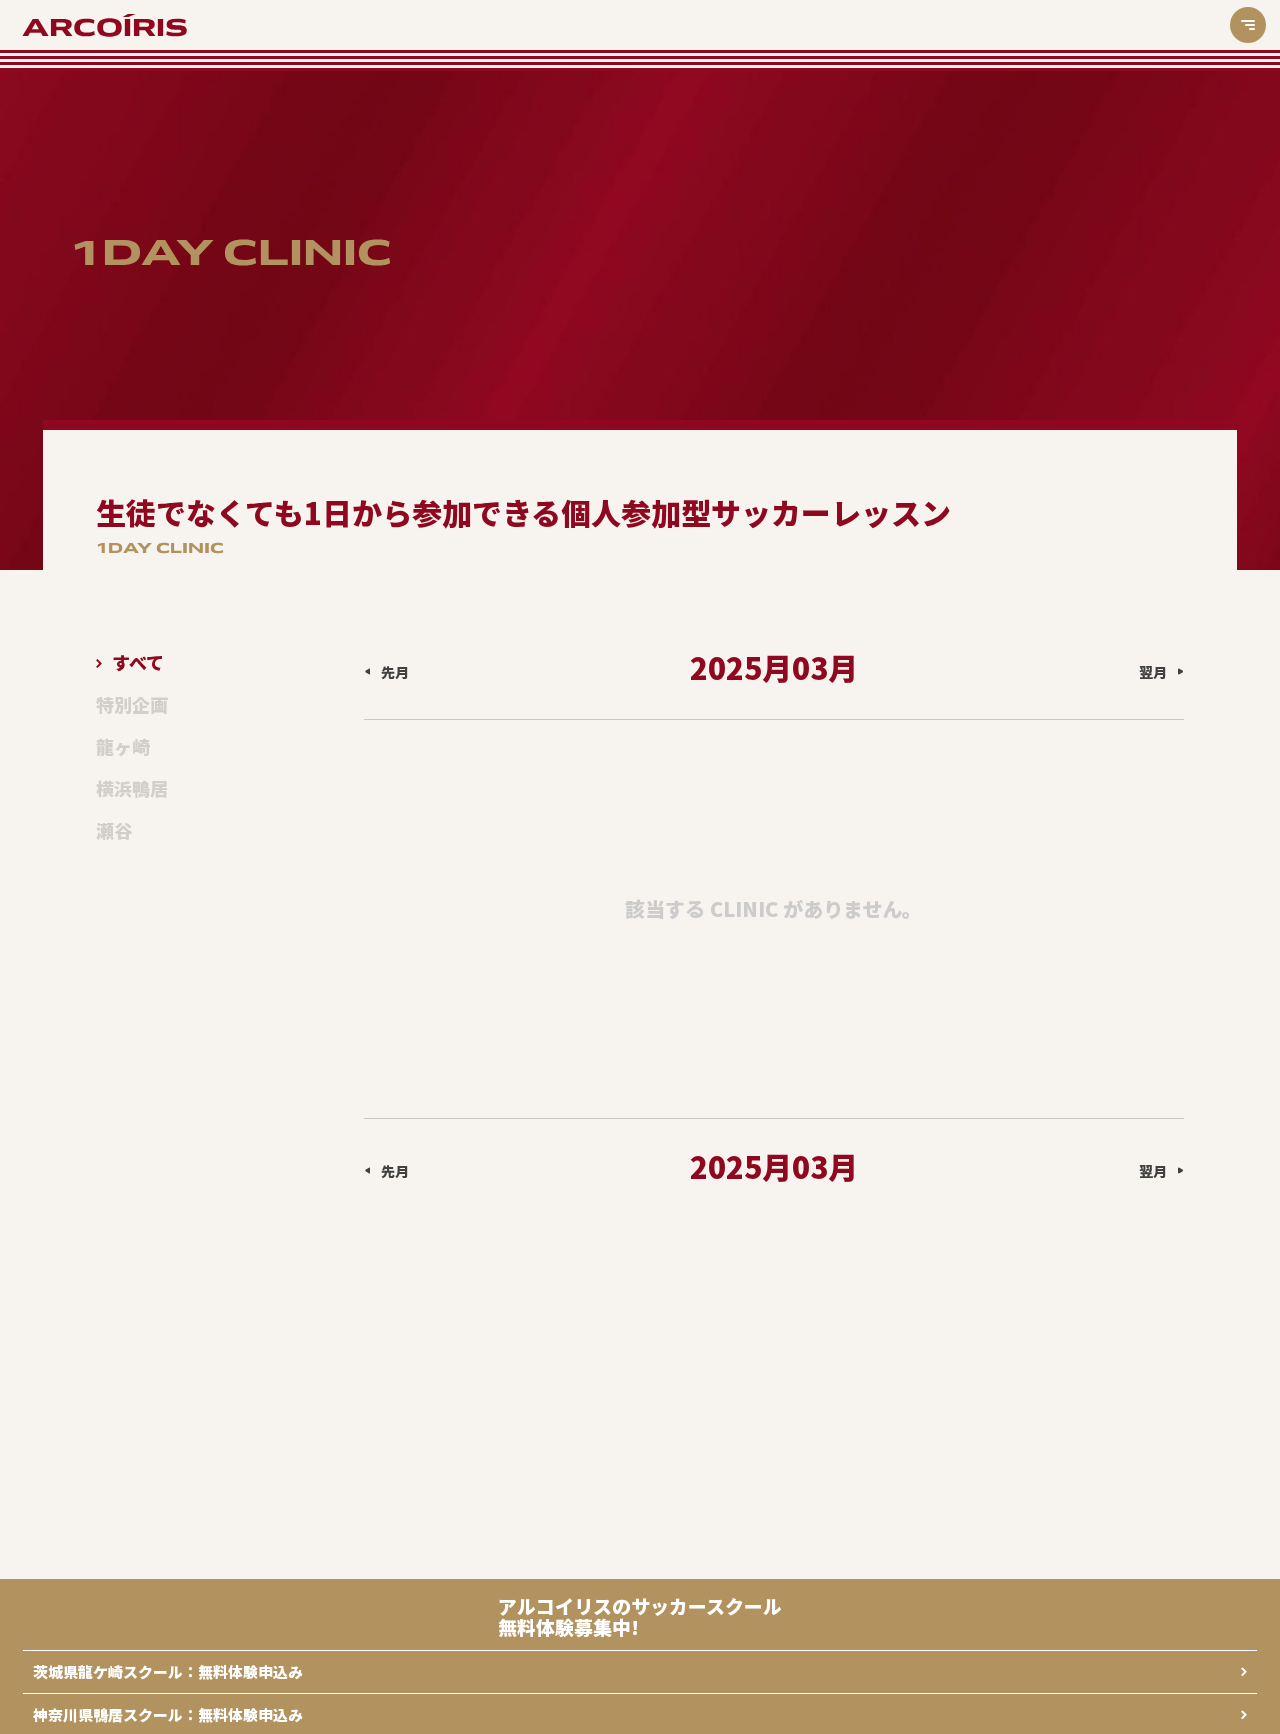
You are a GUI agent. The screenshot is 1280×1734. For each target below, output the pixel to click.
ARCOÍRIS (105, 28)
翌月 (1153, 672)
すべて (138, 663)
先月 (395, 672)
